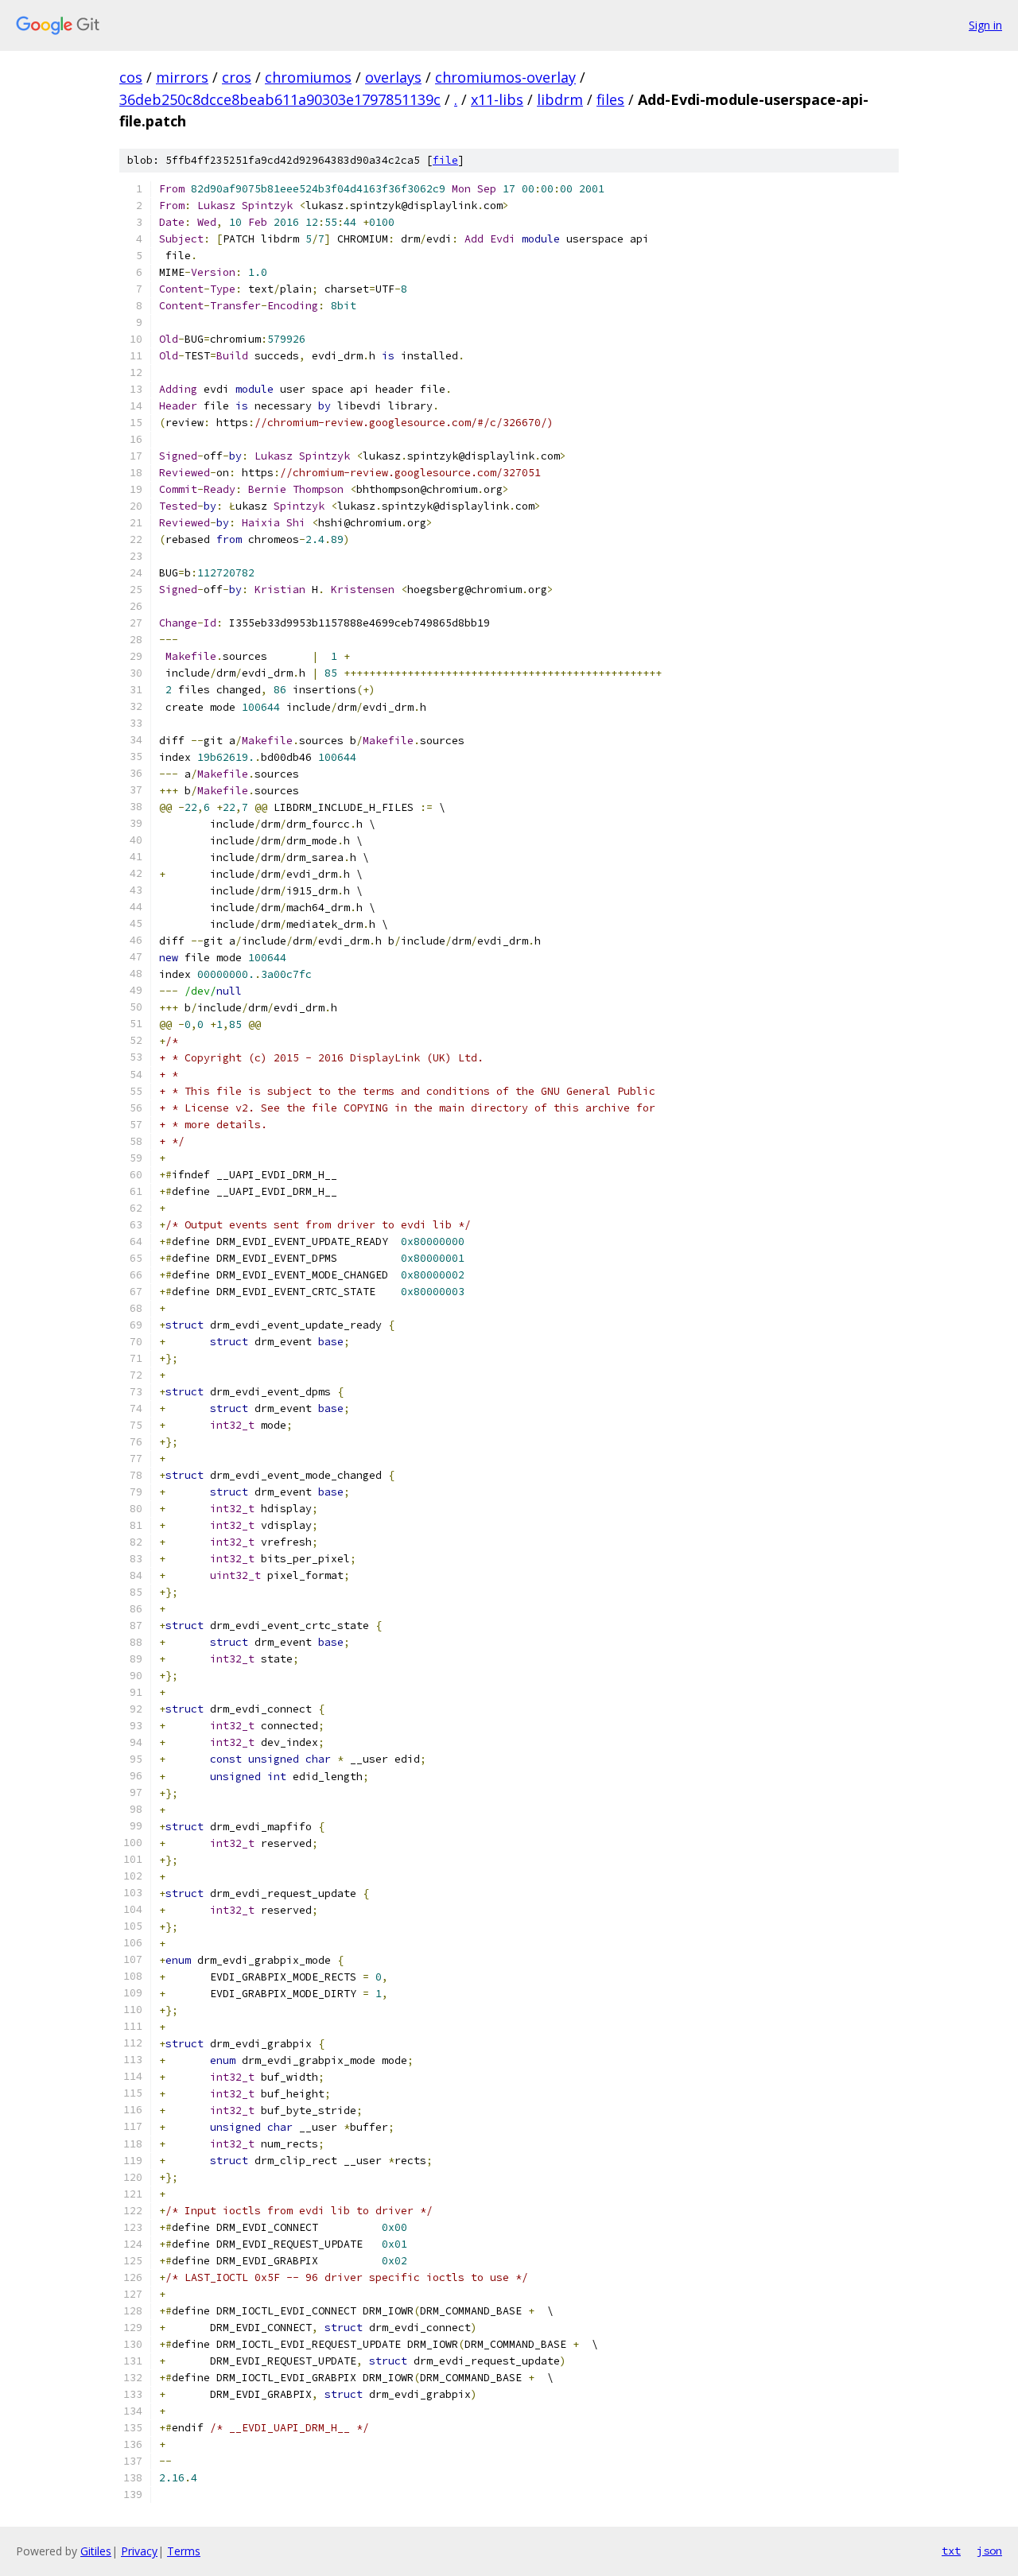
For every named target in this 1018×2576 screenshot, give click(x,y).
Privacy (139, 2551)
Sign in (985, 25)
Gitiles (96, 2551)
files (610, 99)
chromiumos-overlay (505, 77)
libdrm (560, 99)
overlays (393, 77)
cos (131, 77)
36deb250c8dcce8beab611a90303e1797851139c (280, 99)
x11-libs (497, 99)
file (445, 160)
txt (951, 2551)
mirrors (182, 77)
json (989, 2551)
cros (237, 77)
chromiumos (308, 77)
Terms (184, 2551)
